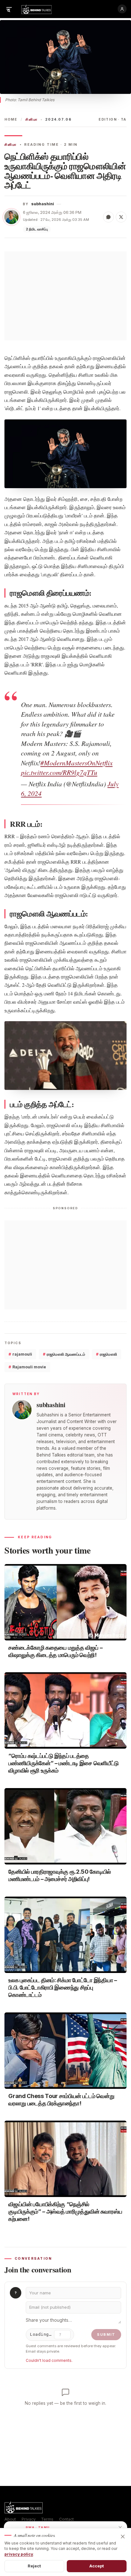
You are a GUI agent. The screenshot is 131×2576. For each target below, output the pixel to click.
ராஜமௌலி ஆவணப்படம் (64, 1354)
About (10, 2519)
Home (11, 119)
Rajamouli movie (27, 1367)
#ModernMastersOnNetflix (76, 763)
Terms (47, 2519)
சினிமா (31, 119)
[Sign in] (122, 9)
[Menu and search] (9, 9)
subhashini (43, 204)
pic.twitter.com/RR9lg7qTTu (59, 772)
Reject (34, 2566)
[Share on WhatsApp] (108, 217)
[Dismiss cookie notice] (123, 2537)
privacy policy (19, 2554)
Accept (97, 2566)
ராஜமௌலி (107, 1354)
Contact (66, 2519)
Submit (106, 2334)
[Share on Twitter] (121, 217)
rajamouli (20, 1354)
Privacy (29, 2519)
